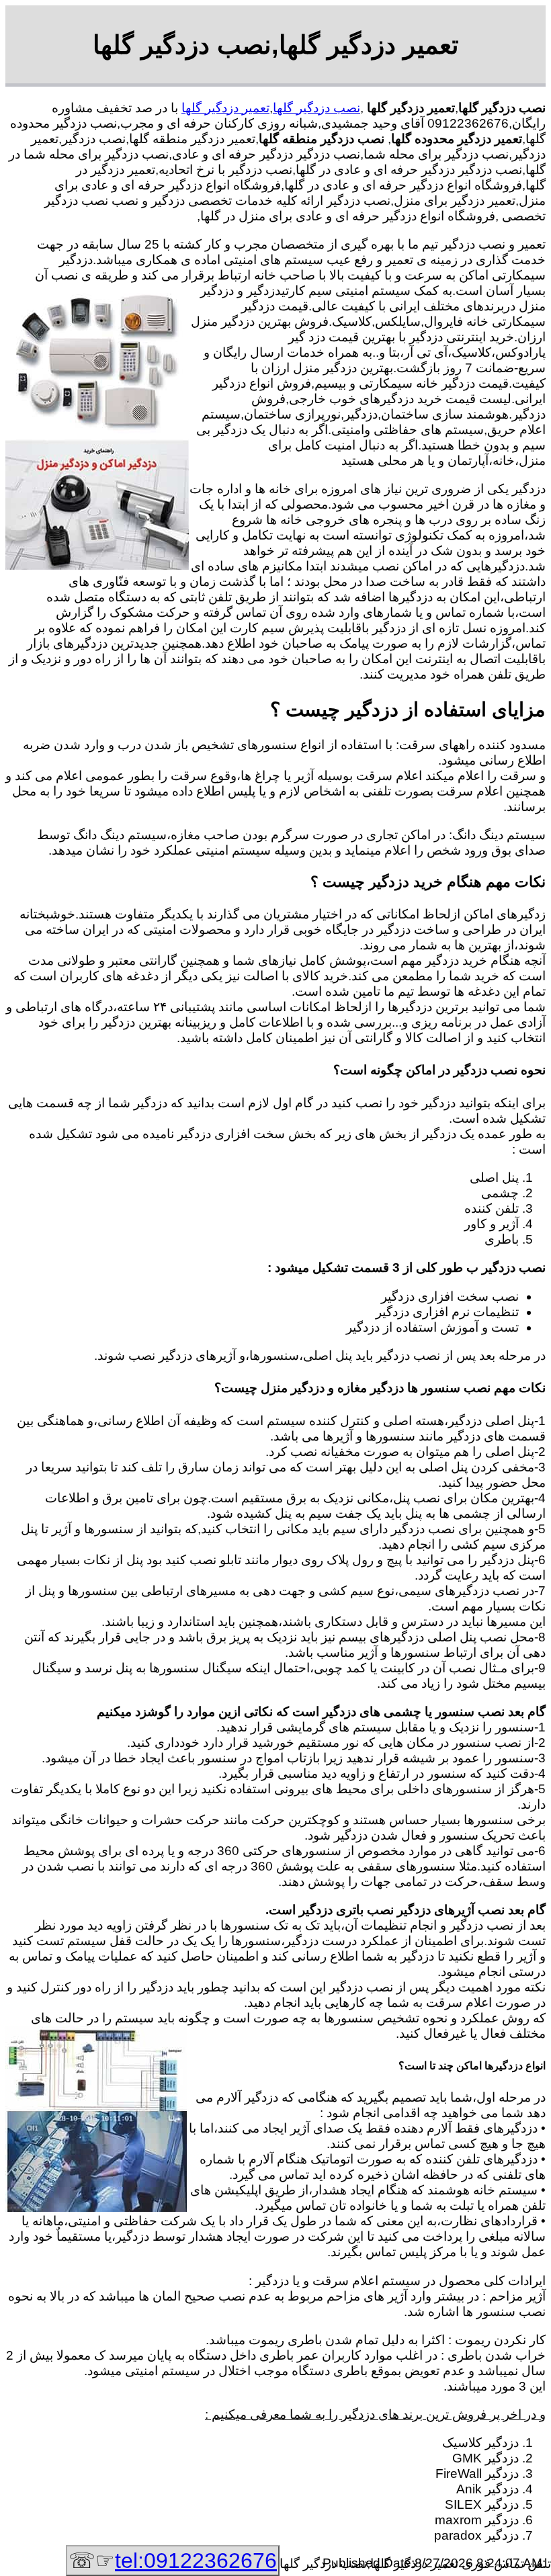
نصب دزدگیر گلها (316, 108)
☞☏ (173, 2561)
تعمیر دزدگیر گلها (225, 108)
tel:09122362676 (196, 2561)
